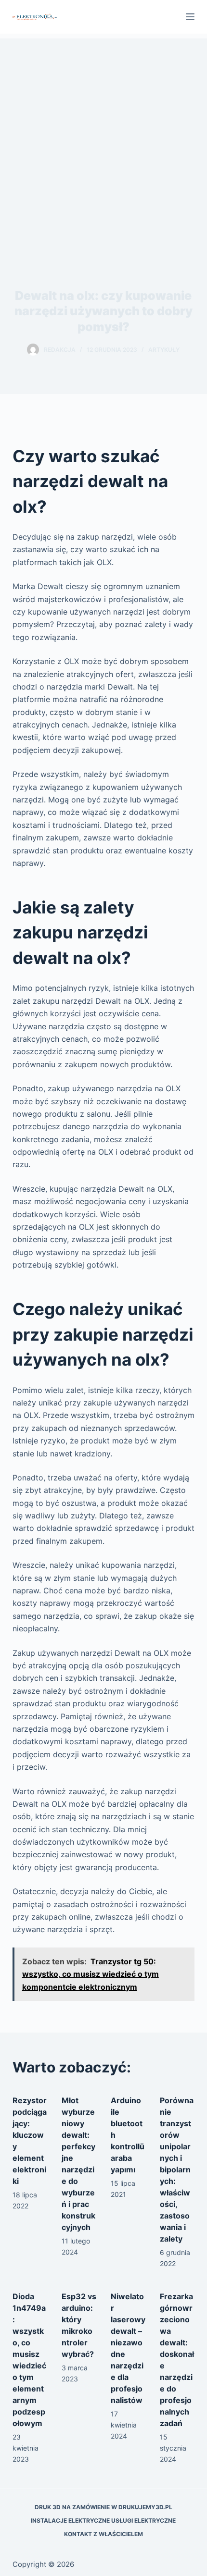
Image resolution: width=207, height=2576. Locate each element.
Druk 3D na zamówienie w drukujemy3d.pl (103, 2507)
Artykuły (164, 350)
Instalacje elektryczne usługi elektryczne (103, 2521)
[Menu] (190, 17)
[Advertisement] (103, 142)
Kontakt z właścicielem (103, 2534)
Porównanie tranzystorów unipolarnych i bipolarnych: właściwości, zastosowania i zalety (177, 2169)
